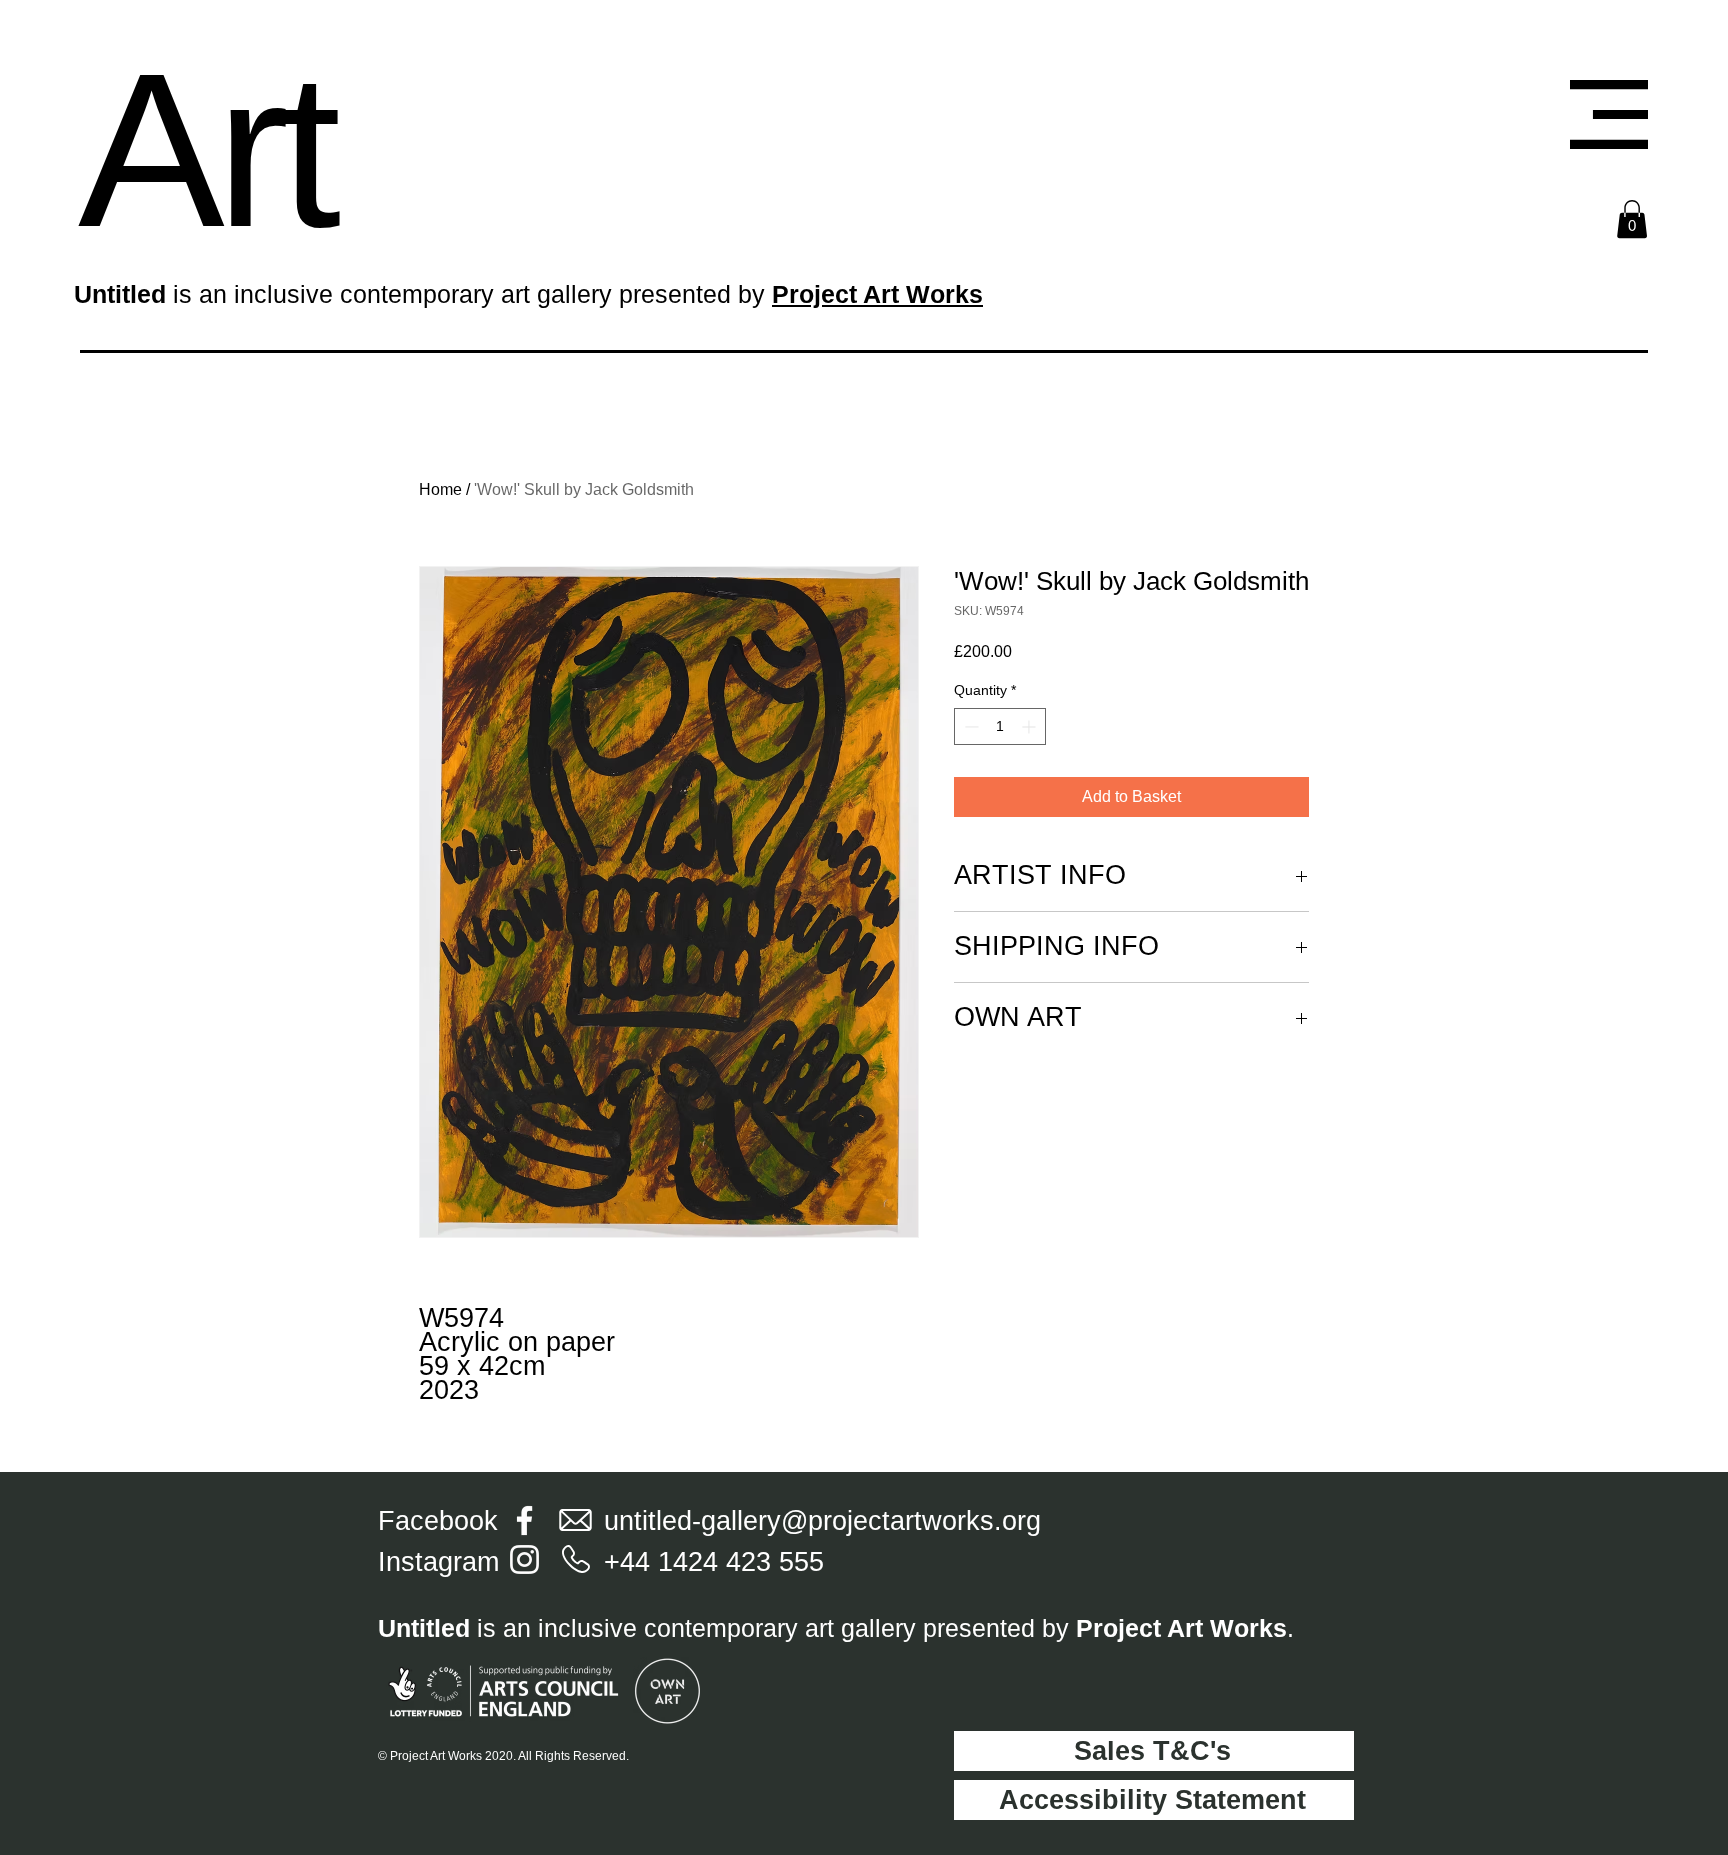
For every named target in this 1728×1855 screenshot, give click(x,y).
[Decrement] (969, 726)
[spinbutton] (1000, 726)
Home (440, 489)
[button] (1609, 114)
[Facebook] (524, 1520)
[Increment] (1030, 726)
